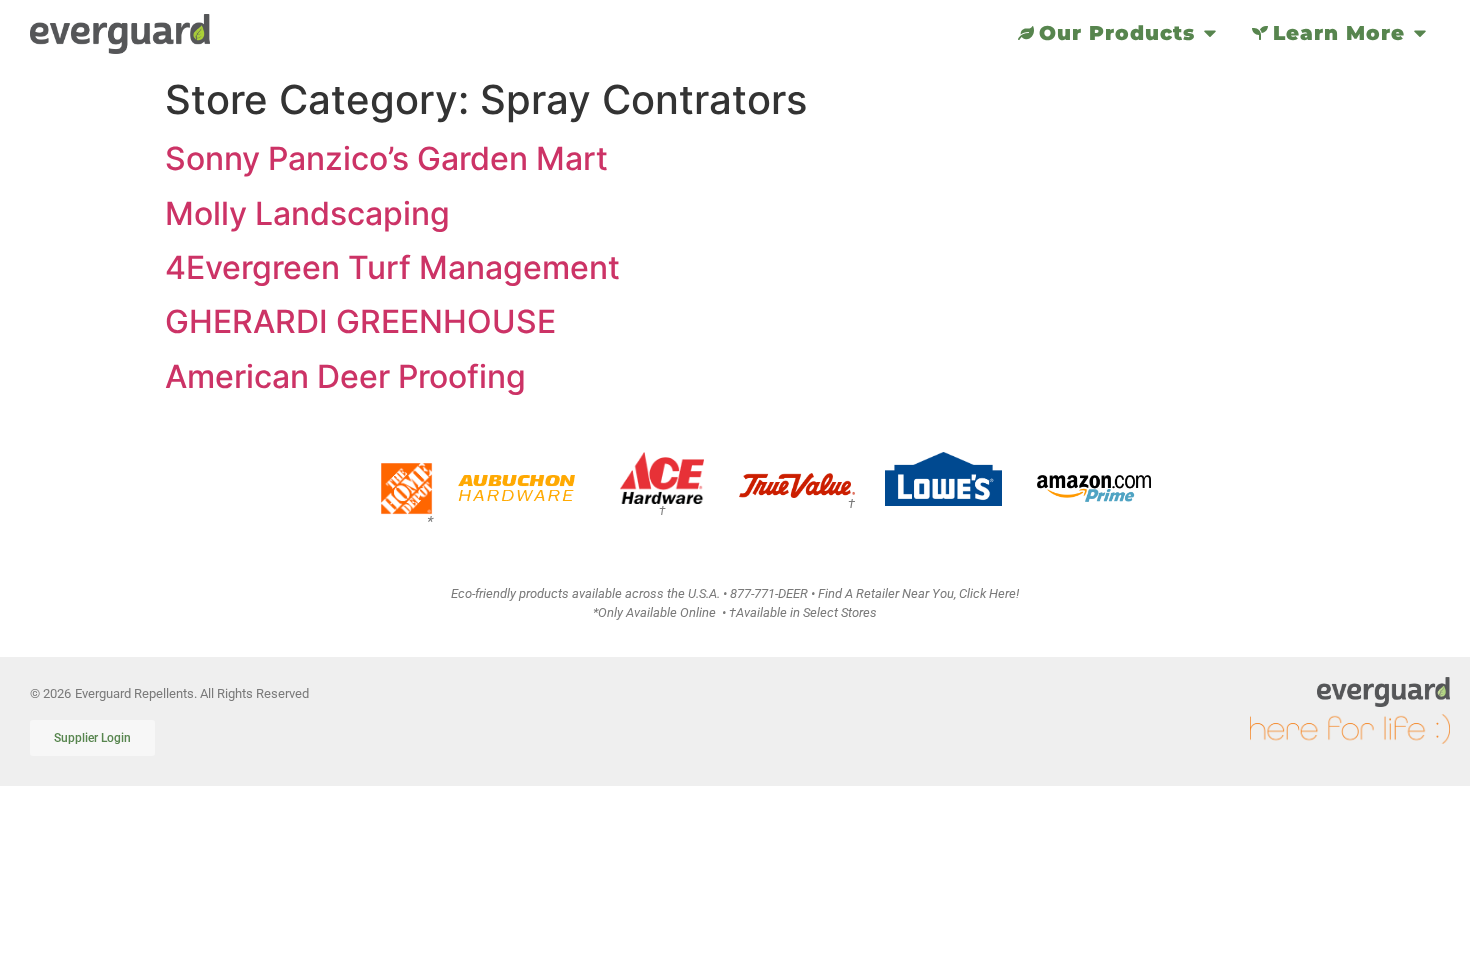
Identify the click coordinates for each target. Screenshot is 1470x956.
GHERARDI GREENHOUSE (360, 321)
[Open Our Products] (1210, 33)
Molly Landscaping (307, 213)
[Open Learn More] (1420, 33)
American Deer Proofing (345, 376)
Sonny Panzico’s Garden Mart (386, 158)
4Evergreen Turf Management (392, 267)
